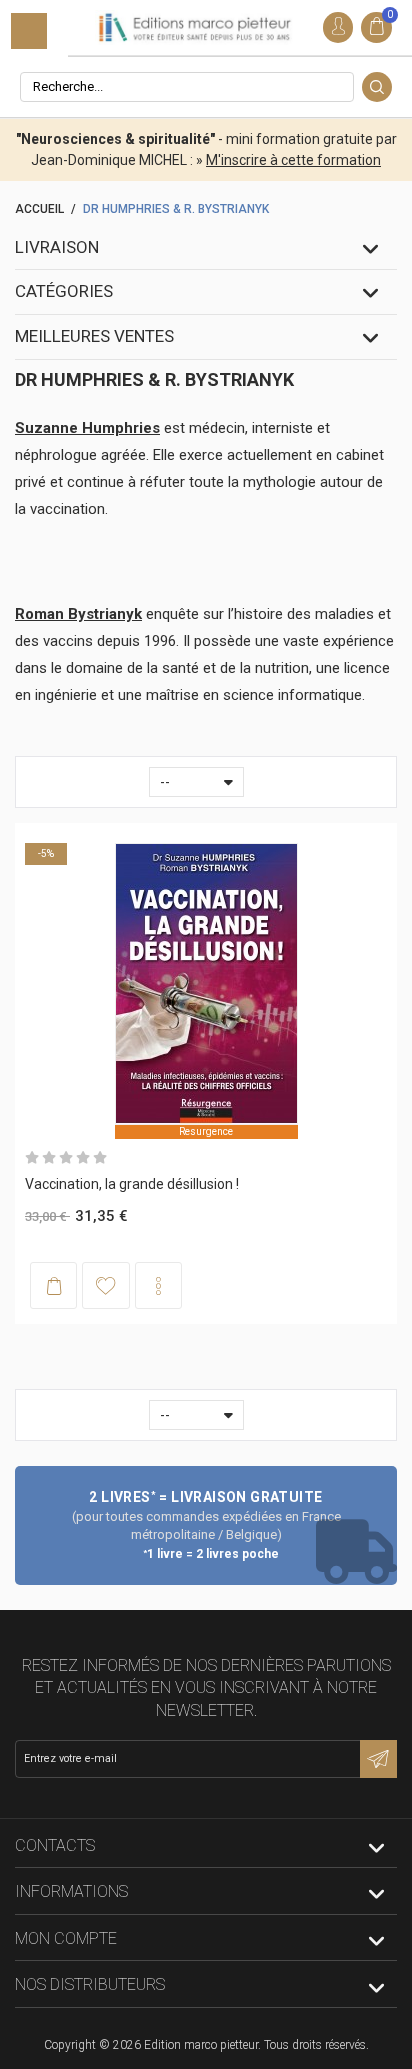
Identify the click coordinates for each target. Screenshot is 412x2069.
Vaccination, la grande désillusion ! (132, 1184)
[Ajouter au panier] (53, 1285)
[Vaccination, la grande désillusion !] (206, 984)
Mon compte (66, 1938)
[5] (100, 1158)
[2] (49, 1158)
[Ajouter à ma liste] (105, 1285)
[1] (32, 1158)
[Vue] (158, 1285)
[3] (66, 1158)
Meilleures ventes (94, 336)
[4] (83, 1158)
